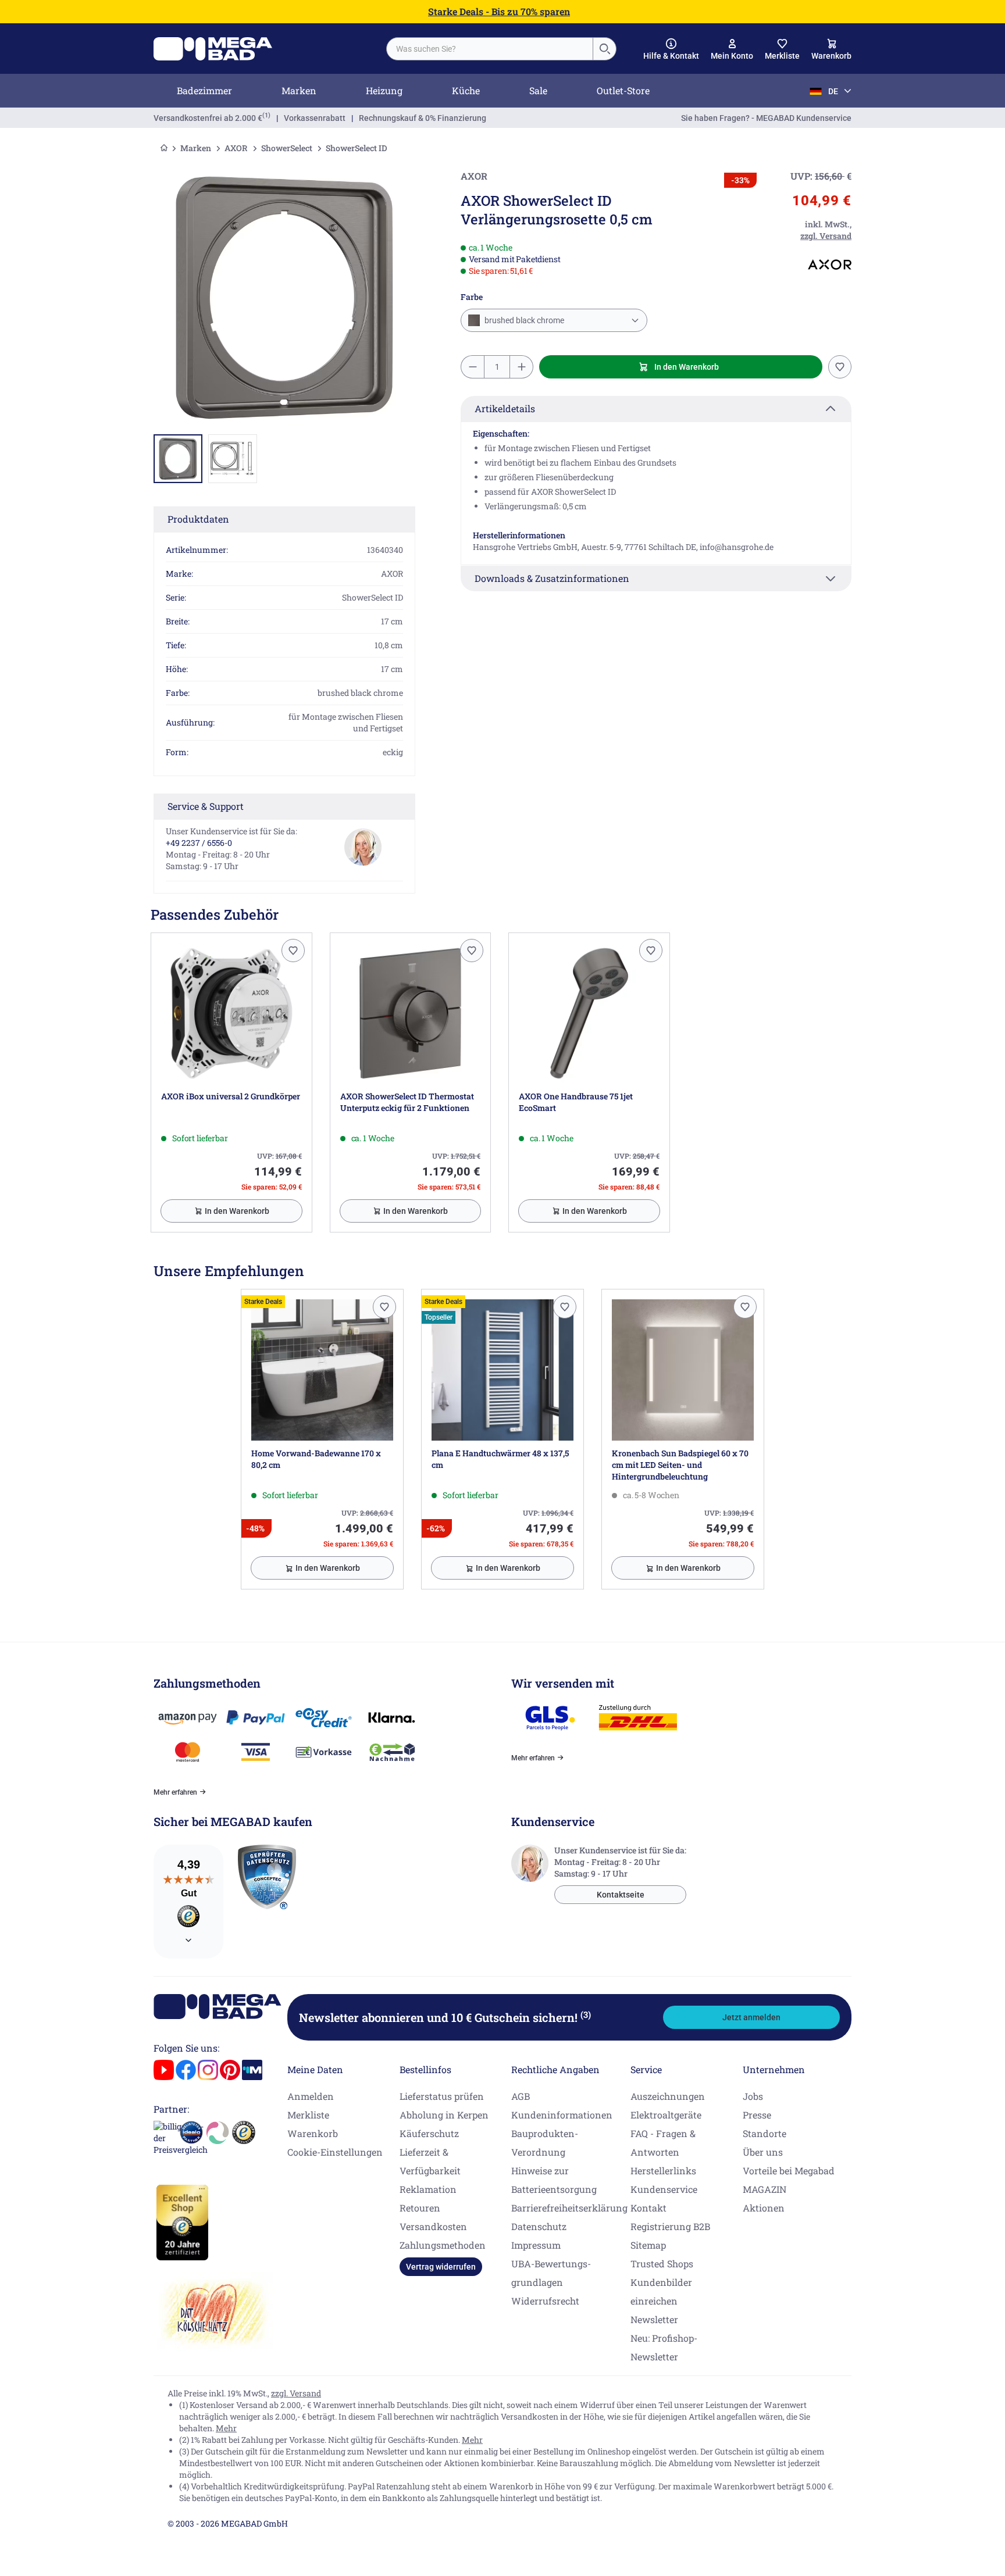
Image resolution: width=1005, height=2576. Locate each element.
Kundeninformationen (562, 2115)
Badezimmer (204, 90)
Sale (538, 90)
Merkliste (308, 2115)
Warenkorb (313, 2133)
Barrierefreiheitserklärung (569, 2208)
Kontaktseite (621, 1895)
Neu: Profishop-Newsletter (664, 2347)
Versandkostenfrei (208, 118)
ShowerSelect (287, 148)
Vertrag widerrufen (441, 2267)
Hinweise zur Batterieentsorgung (554, 2180)
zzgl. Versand (296, 2393)
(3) (586, 2014)
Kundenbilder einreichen (661, 2291)
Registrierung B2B (670, 2226)
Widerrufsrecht (545, 2301)
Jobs (753, 2096)
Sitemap (648, 2245)
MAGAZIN (765, 2189)
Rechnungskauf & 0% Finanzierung (423, 118)
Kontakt (648, 2208)
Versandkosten (433, 2226)
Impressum (536, 2245)
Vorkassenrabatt (315, 118)
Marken (299, 90)
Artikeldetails (505, 408)
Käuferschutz (429, 2133)
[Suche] (604, 49)
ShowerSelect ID (357, 148)
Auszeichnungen (668, 2096)
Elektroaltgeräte (666, 2115)
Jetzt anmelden (751, 2017)
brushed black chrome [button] (523, 320)
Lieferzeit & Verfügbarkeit (430, 2161)
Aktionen (764, 2208)
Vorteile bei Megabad (789, 2171)
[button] (671, 49)
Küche (466, 90)
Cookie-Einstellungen (335, 2152)
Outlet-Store (623, 90)
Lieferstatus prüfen (442, 2096)
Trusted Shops (662, 2264)
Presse (757, 2115)
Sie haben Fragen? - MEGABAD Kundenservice (766, 118)
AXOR (236, 148)
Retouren (420, 2208)
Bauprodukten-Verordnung (545, 2143)
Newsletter (654, 2319)
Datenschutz (539, 2226)
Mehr (226, 2428)
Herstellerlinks (663, 2171)
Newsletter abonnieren (445, 2017)
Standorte (765, 2133)
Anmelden (311, 2096)
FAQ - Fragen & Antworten (663, 2143)
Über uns (763, 2152)
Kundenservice (664, 2189)
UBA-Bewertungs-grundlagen (551, 2273)
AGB (521, 2096)
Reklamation (428, 2189)
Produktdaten (198, 519)
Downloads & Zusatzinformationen (552, 578)
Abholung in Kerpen (444, 2115)
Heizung (384, 90)
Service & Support (206, 806)
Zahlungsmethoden (443, 2245)
